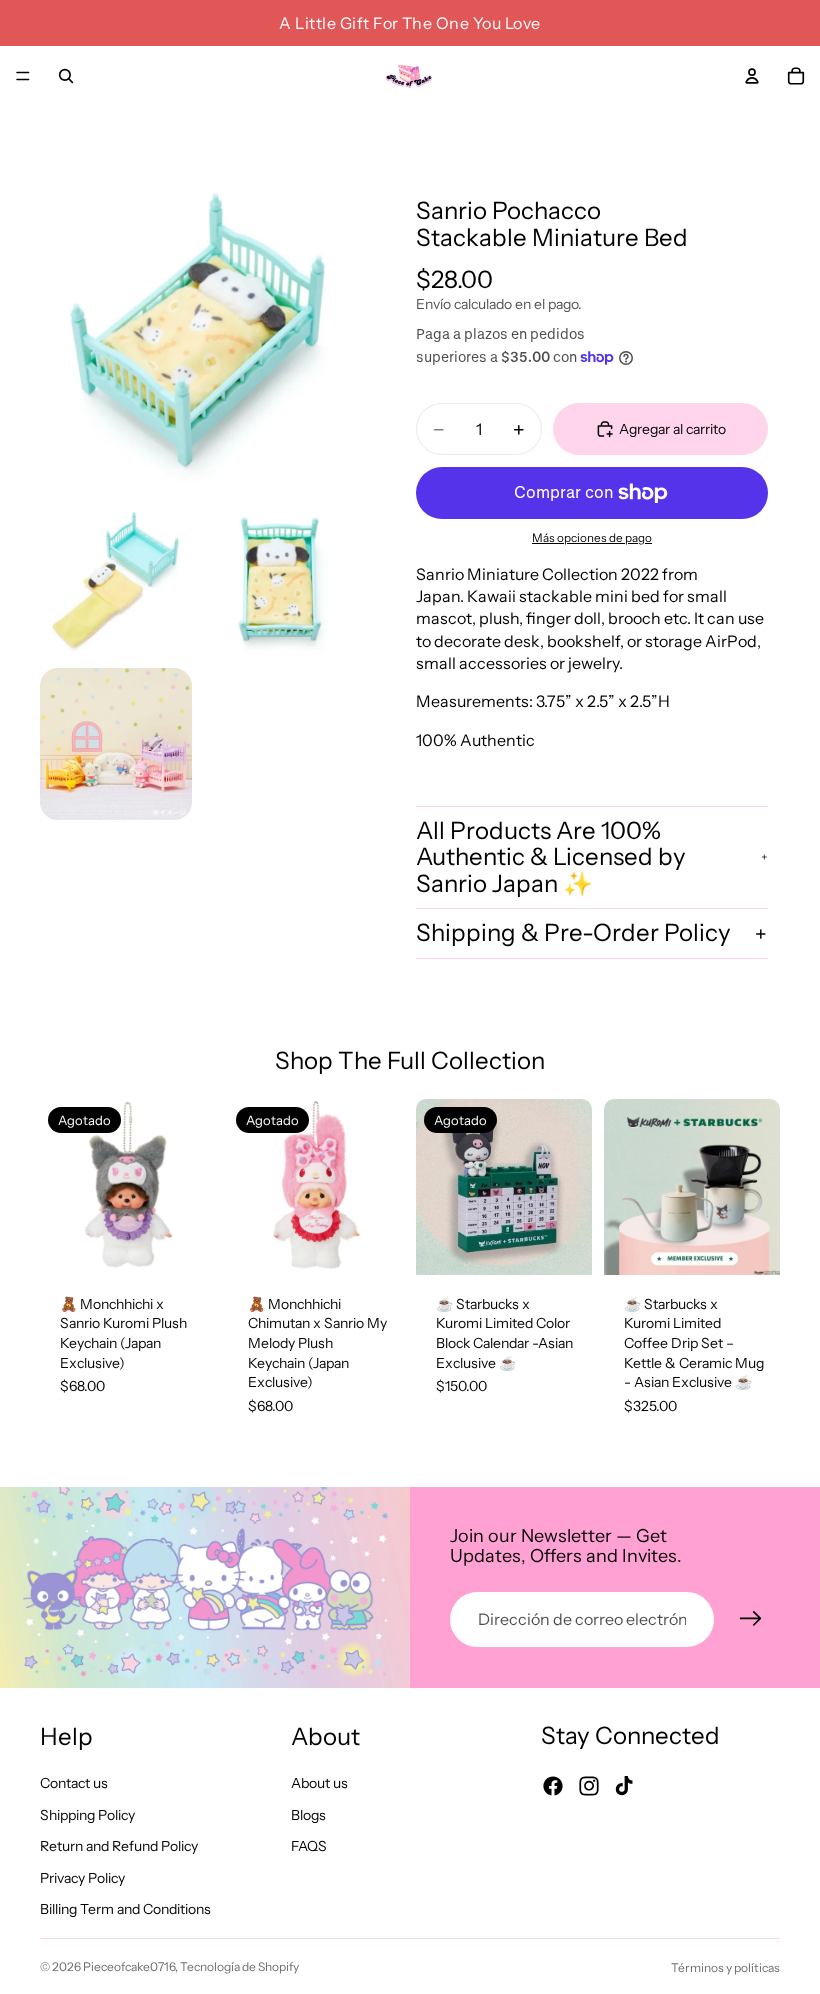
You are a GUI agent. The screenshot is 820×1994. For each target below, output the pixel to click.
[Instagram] (589, 1786)
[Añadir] (749, 1244)
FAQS (309, 1847)
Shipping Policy (87, 1815)
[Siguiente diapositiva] (194, 1187)
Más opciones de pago (592, 538)
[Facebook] (553, 1786)
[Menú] (23, 76)
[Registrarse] (751, 1619)
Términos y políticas (725, 1967)
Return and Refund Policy (119, 1847)
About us (319, 1783)
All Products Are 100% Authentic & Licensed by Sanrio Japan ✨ (551, 857)
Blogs (308, 1815)
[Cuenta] (752, 76)
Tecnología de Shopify (239, 1966)
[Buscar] (66, 76)
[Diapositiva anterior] (62, 1187)
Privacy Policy (82, 1878)
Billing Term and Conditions (125, 1910)
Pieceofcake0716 (129, 1966)
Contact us (74, 1783)
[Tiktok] (624, 1786)
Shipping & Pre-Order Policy (573, 932)
